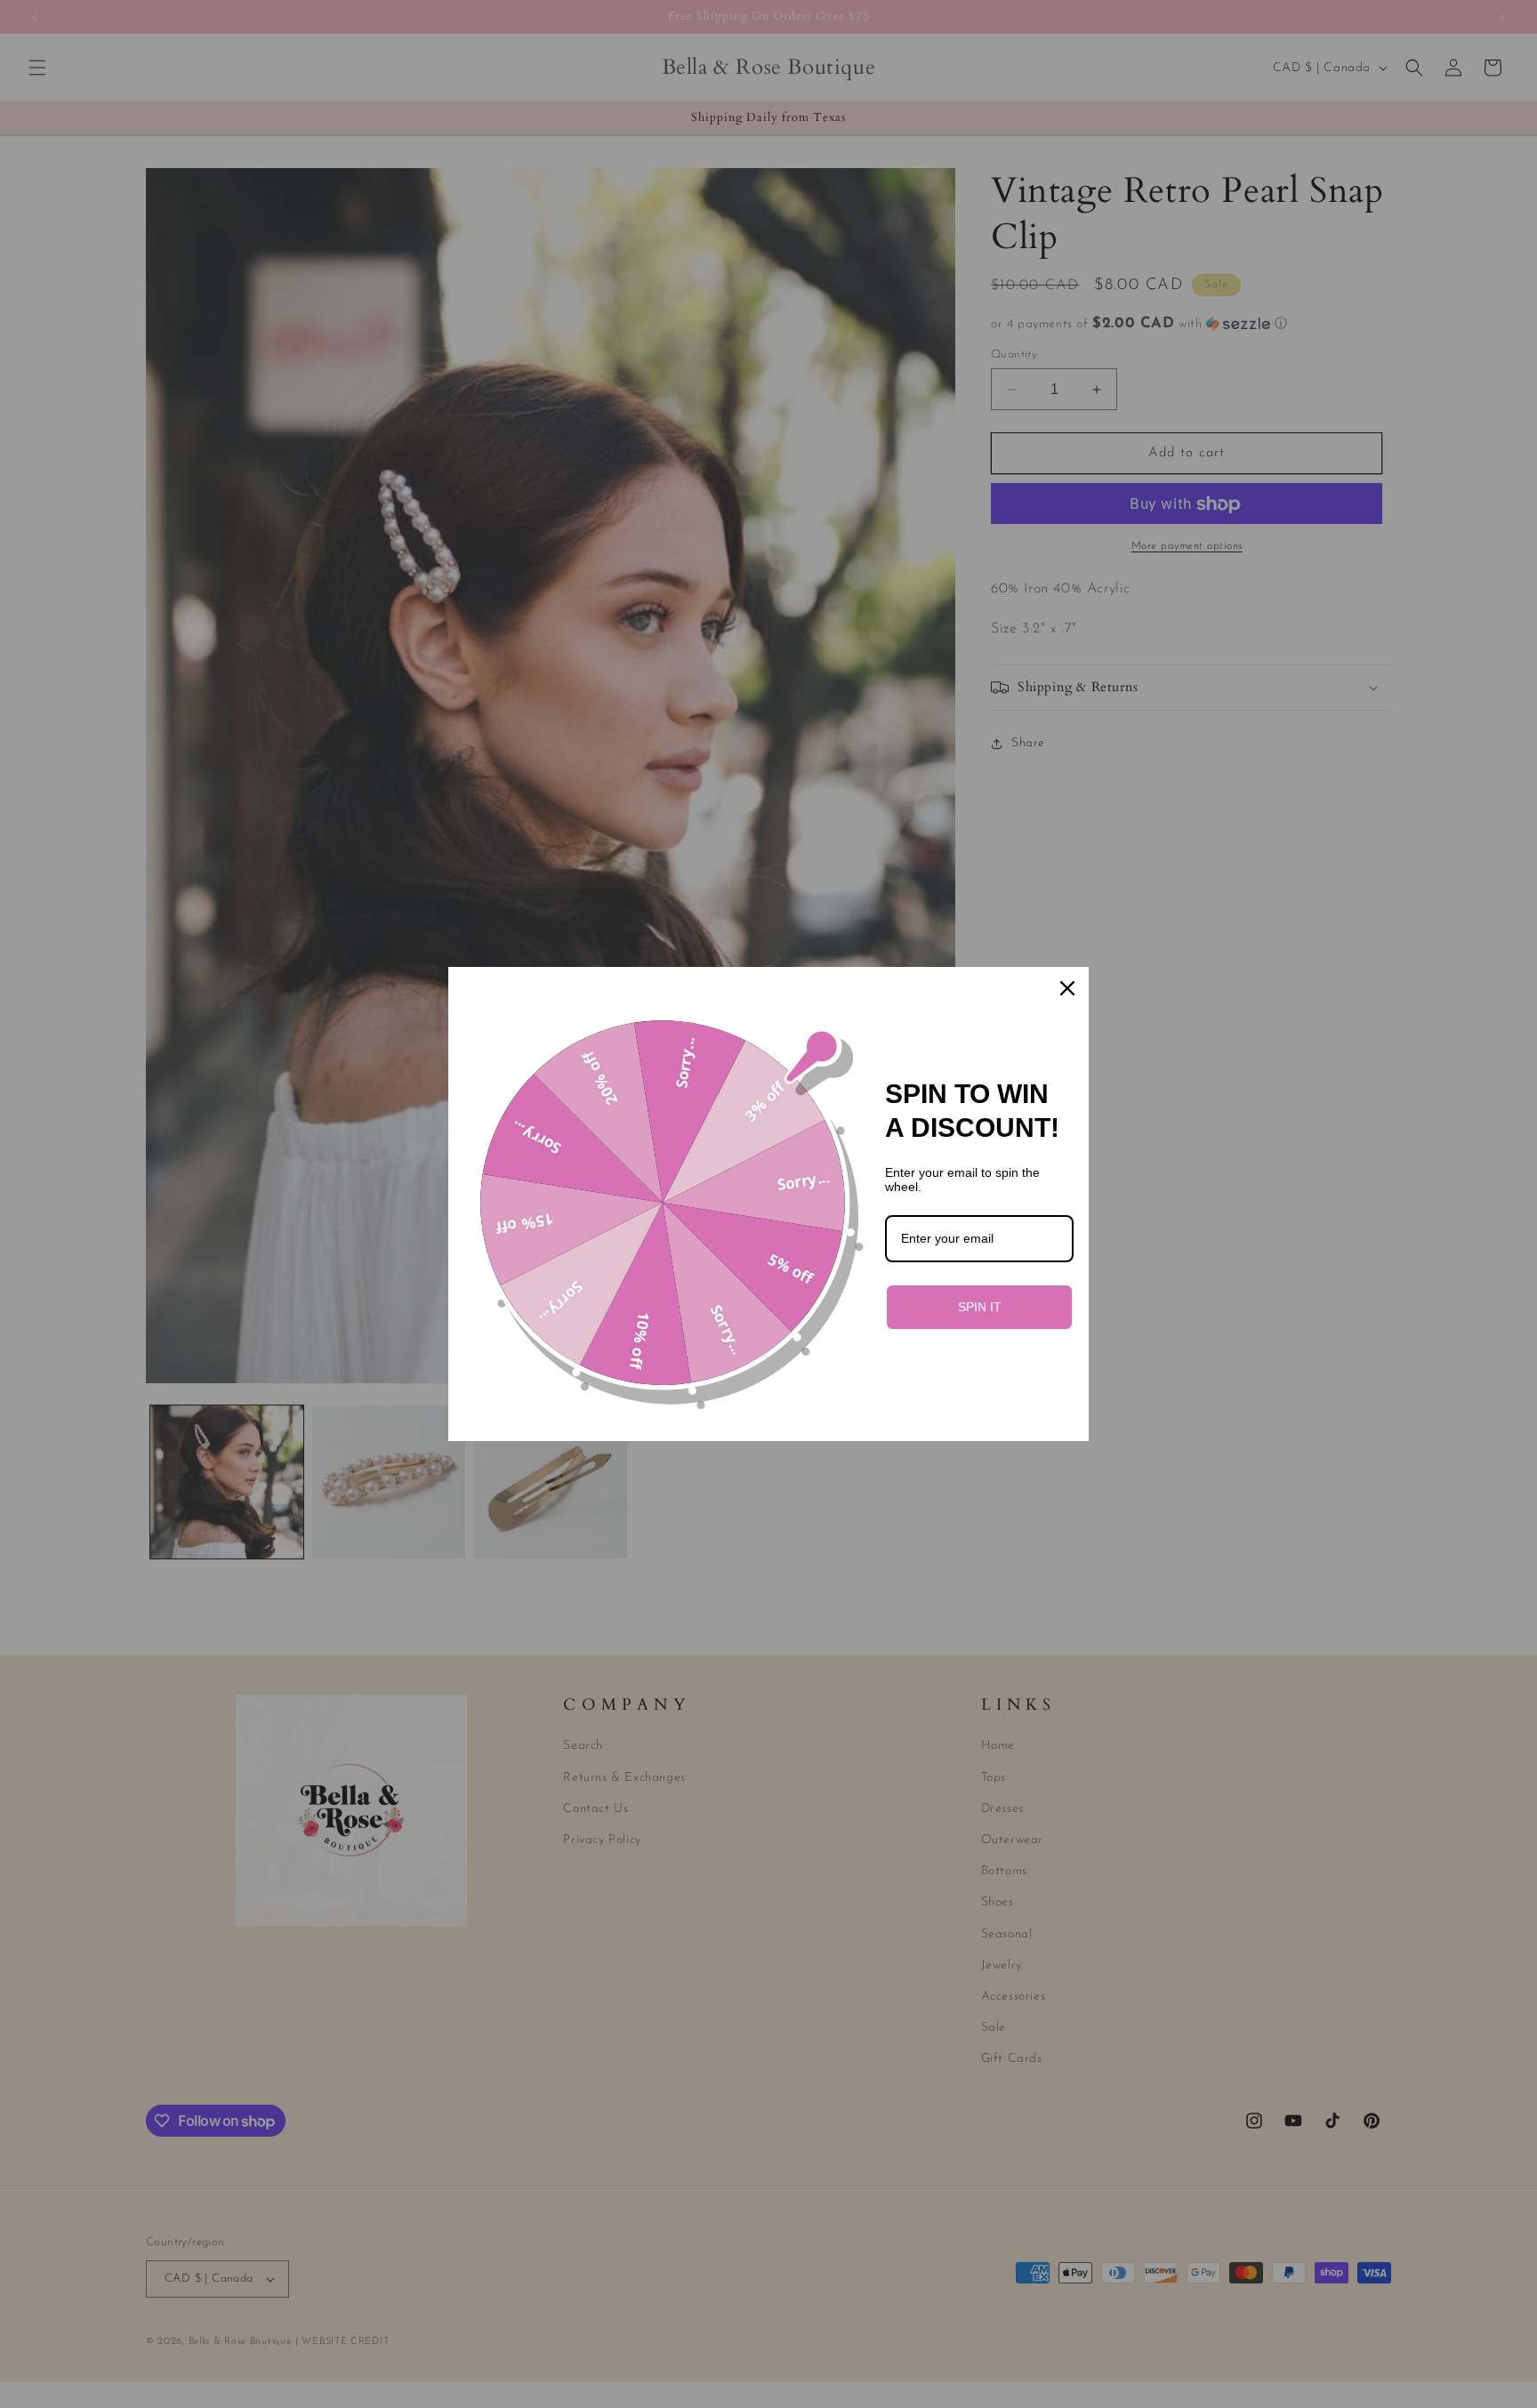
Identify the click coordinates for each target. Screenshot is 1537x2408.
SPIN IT (980, 1307)
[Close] (1067, 988)
